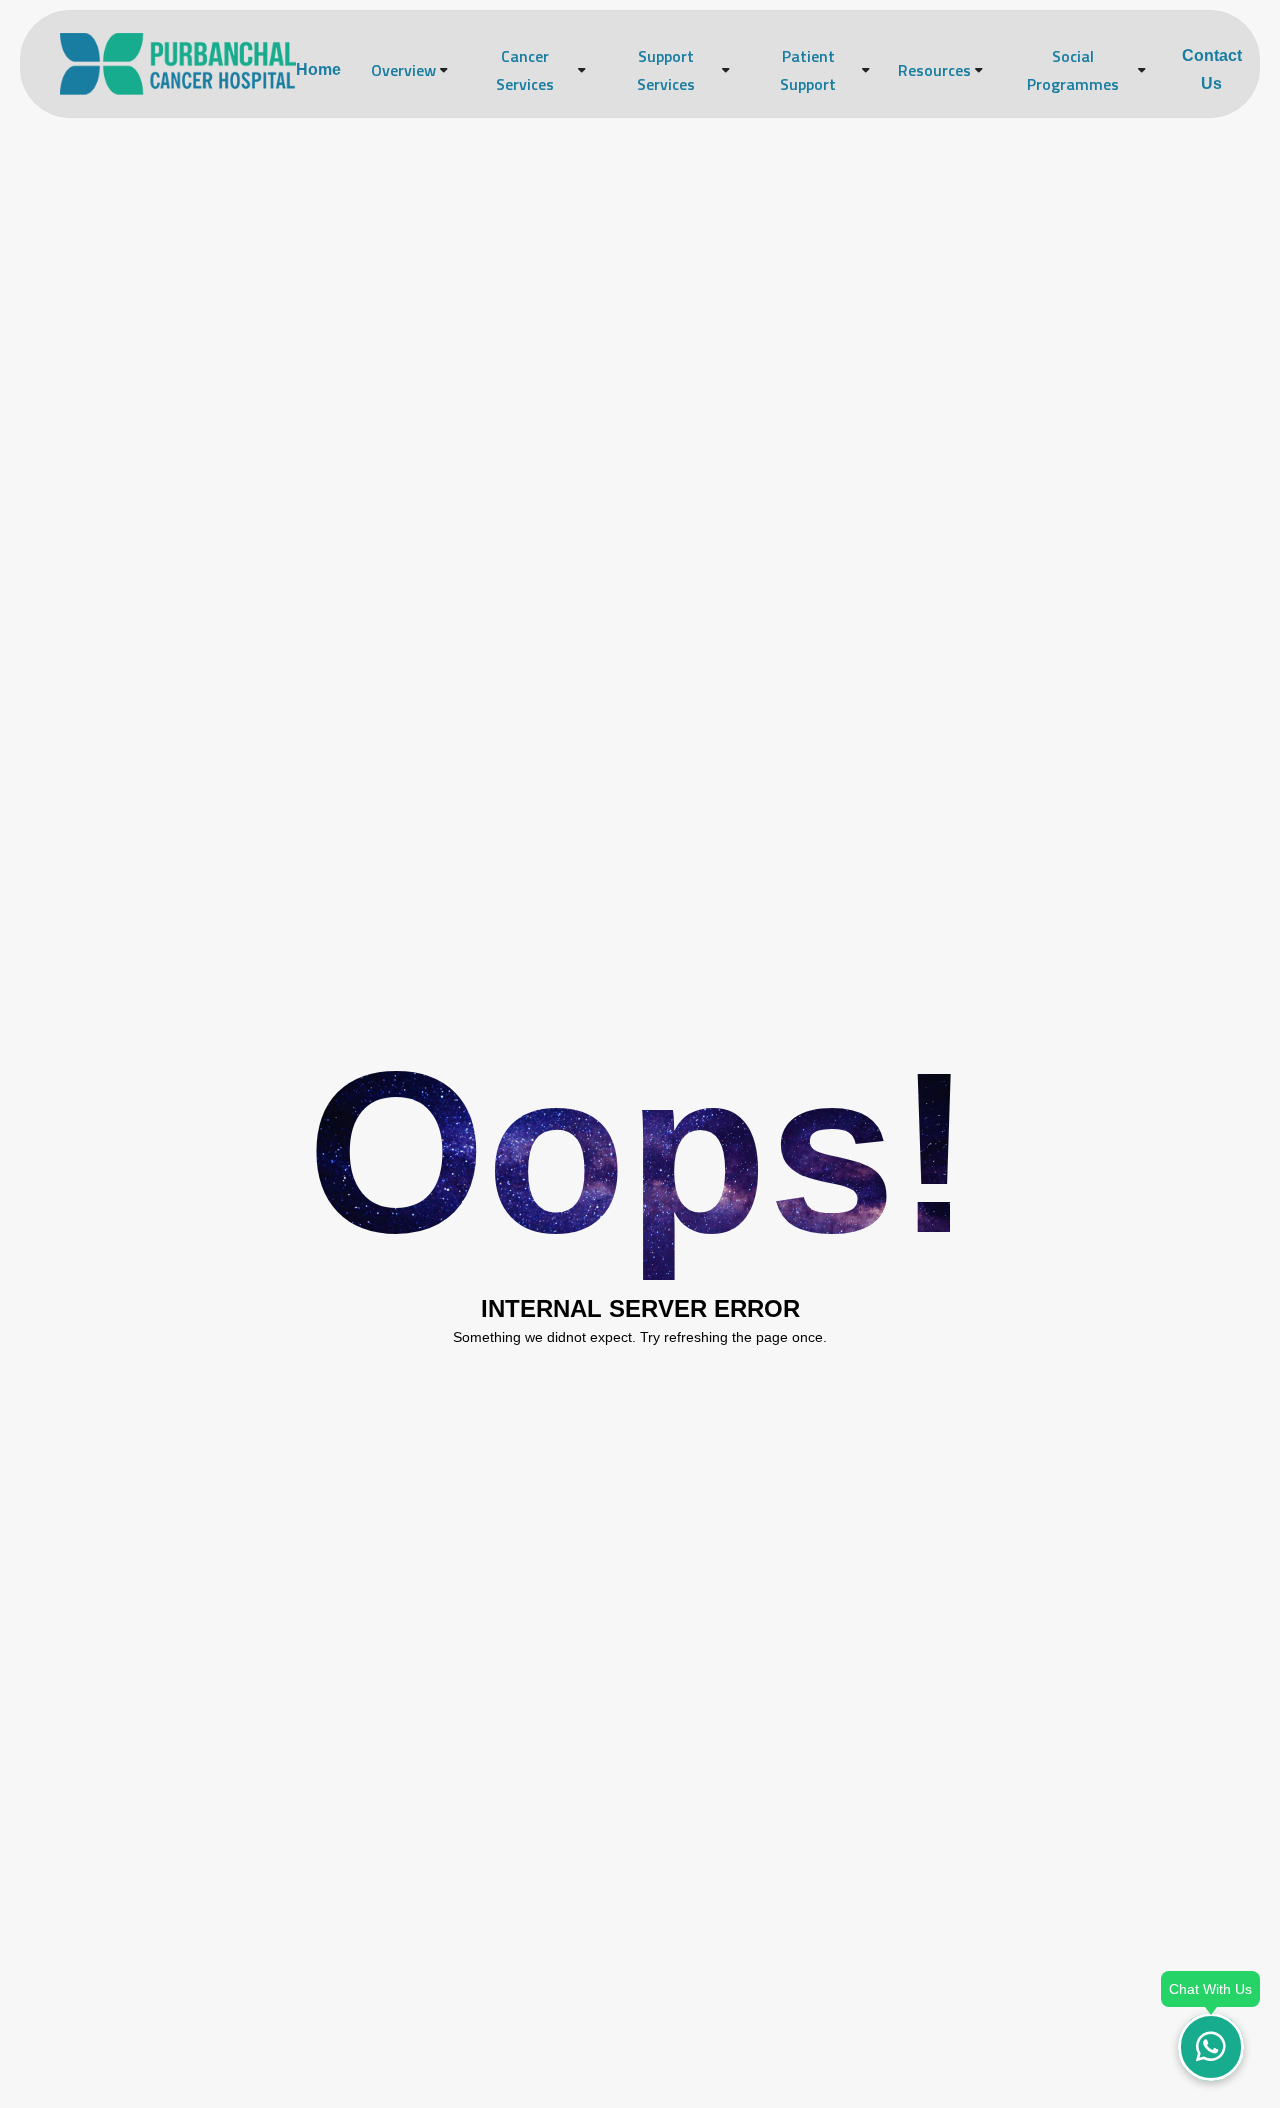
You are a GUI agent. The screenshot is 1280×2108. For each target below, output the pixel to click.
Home (318, 69)
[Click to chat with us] (1211, 2047)
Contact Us (1212, 69)
